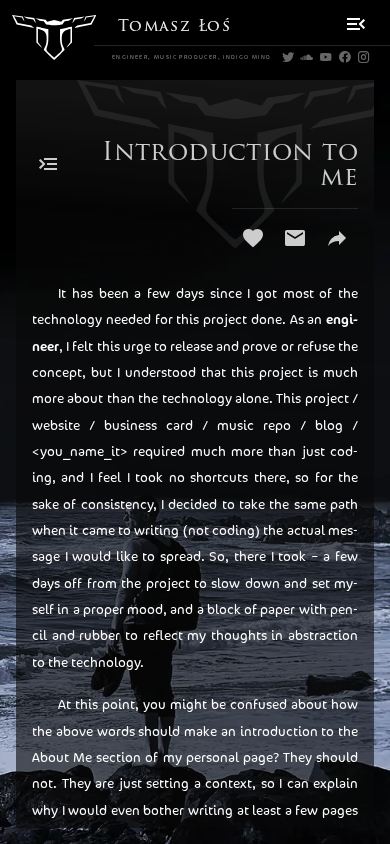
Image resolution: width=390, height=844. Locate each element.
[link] (287, 57)
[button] (355, 24)
